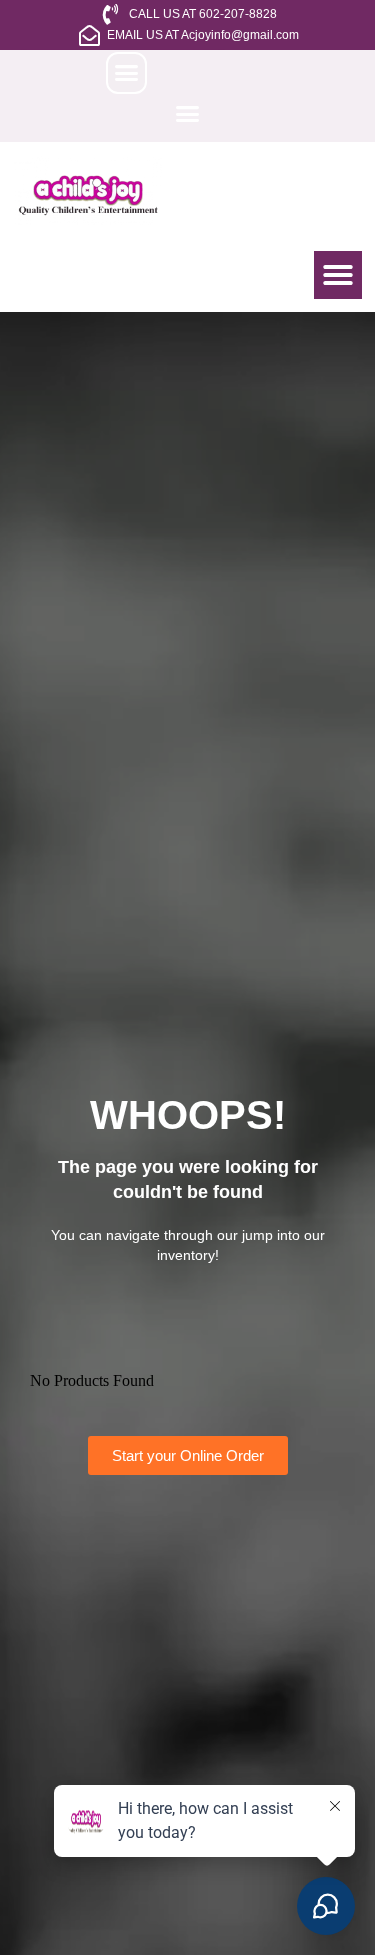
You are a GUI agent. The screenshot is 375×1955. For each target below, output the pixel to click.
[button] (127, 73)
